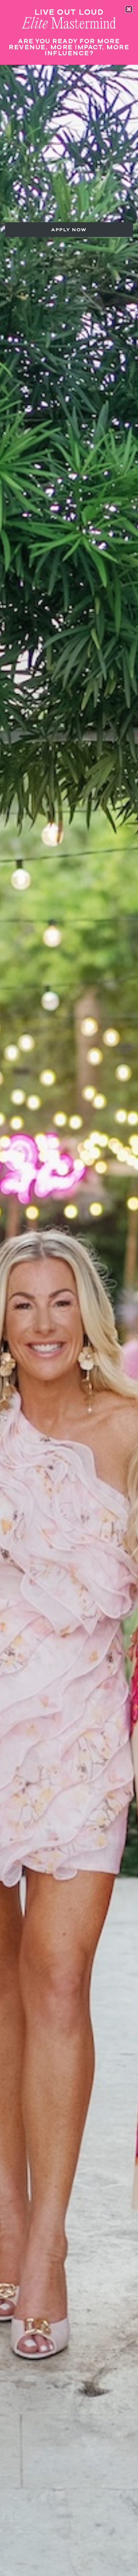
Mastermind (69, 24)
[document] (69, 1288)
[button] (129, 9)
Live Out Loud (69, 12)
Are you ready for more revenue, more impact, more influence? (69, 47)
